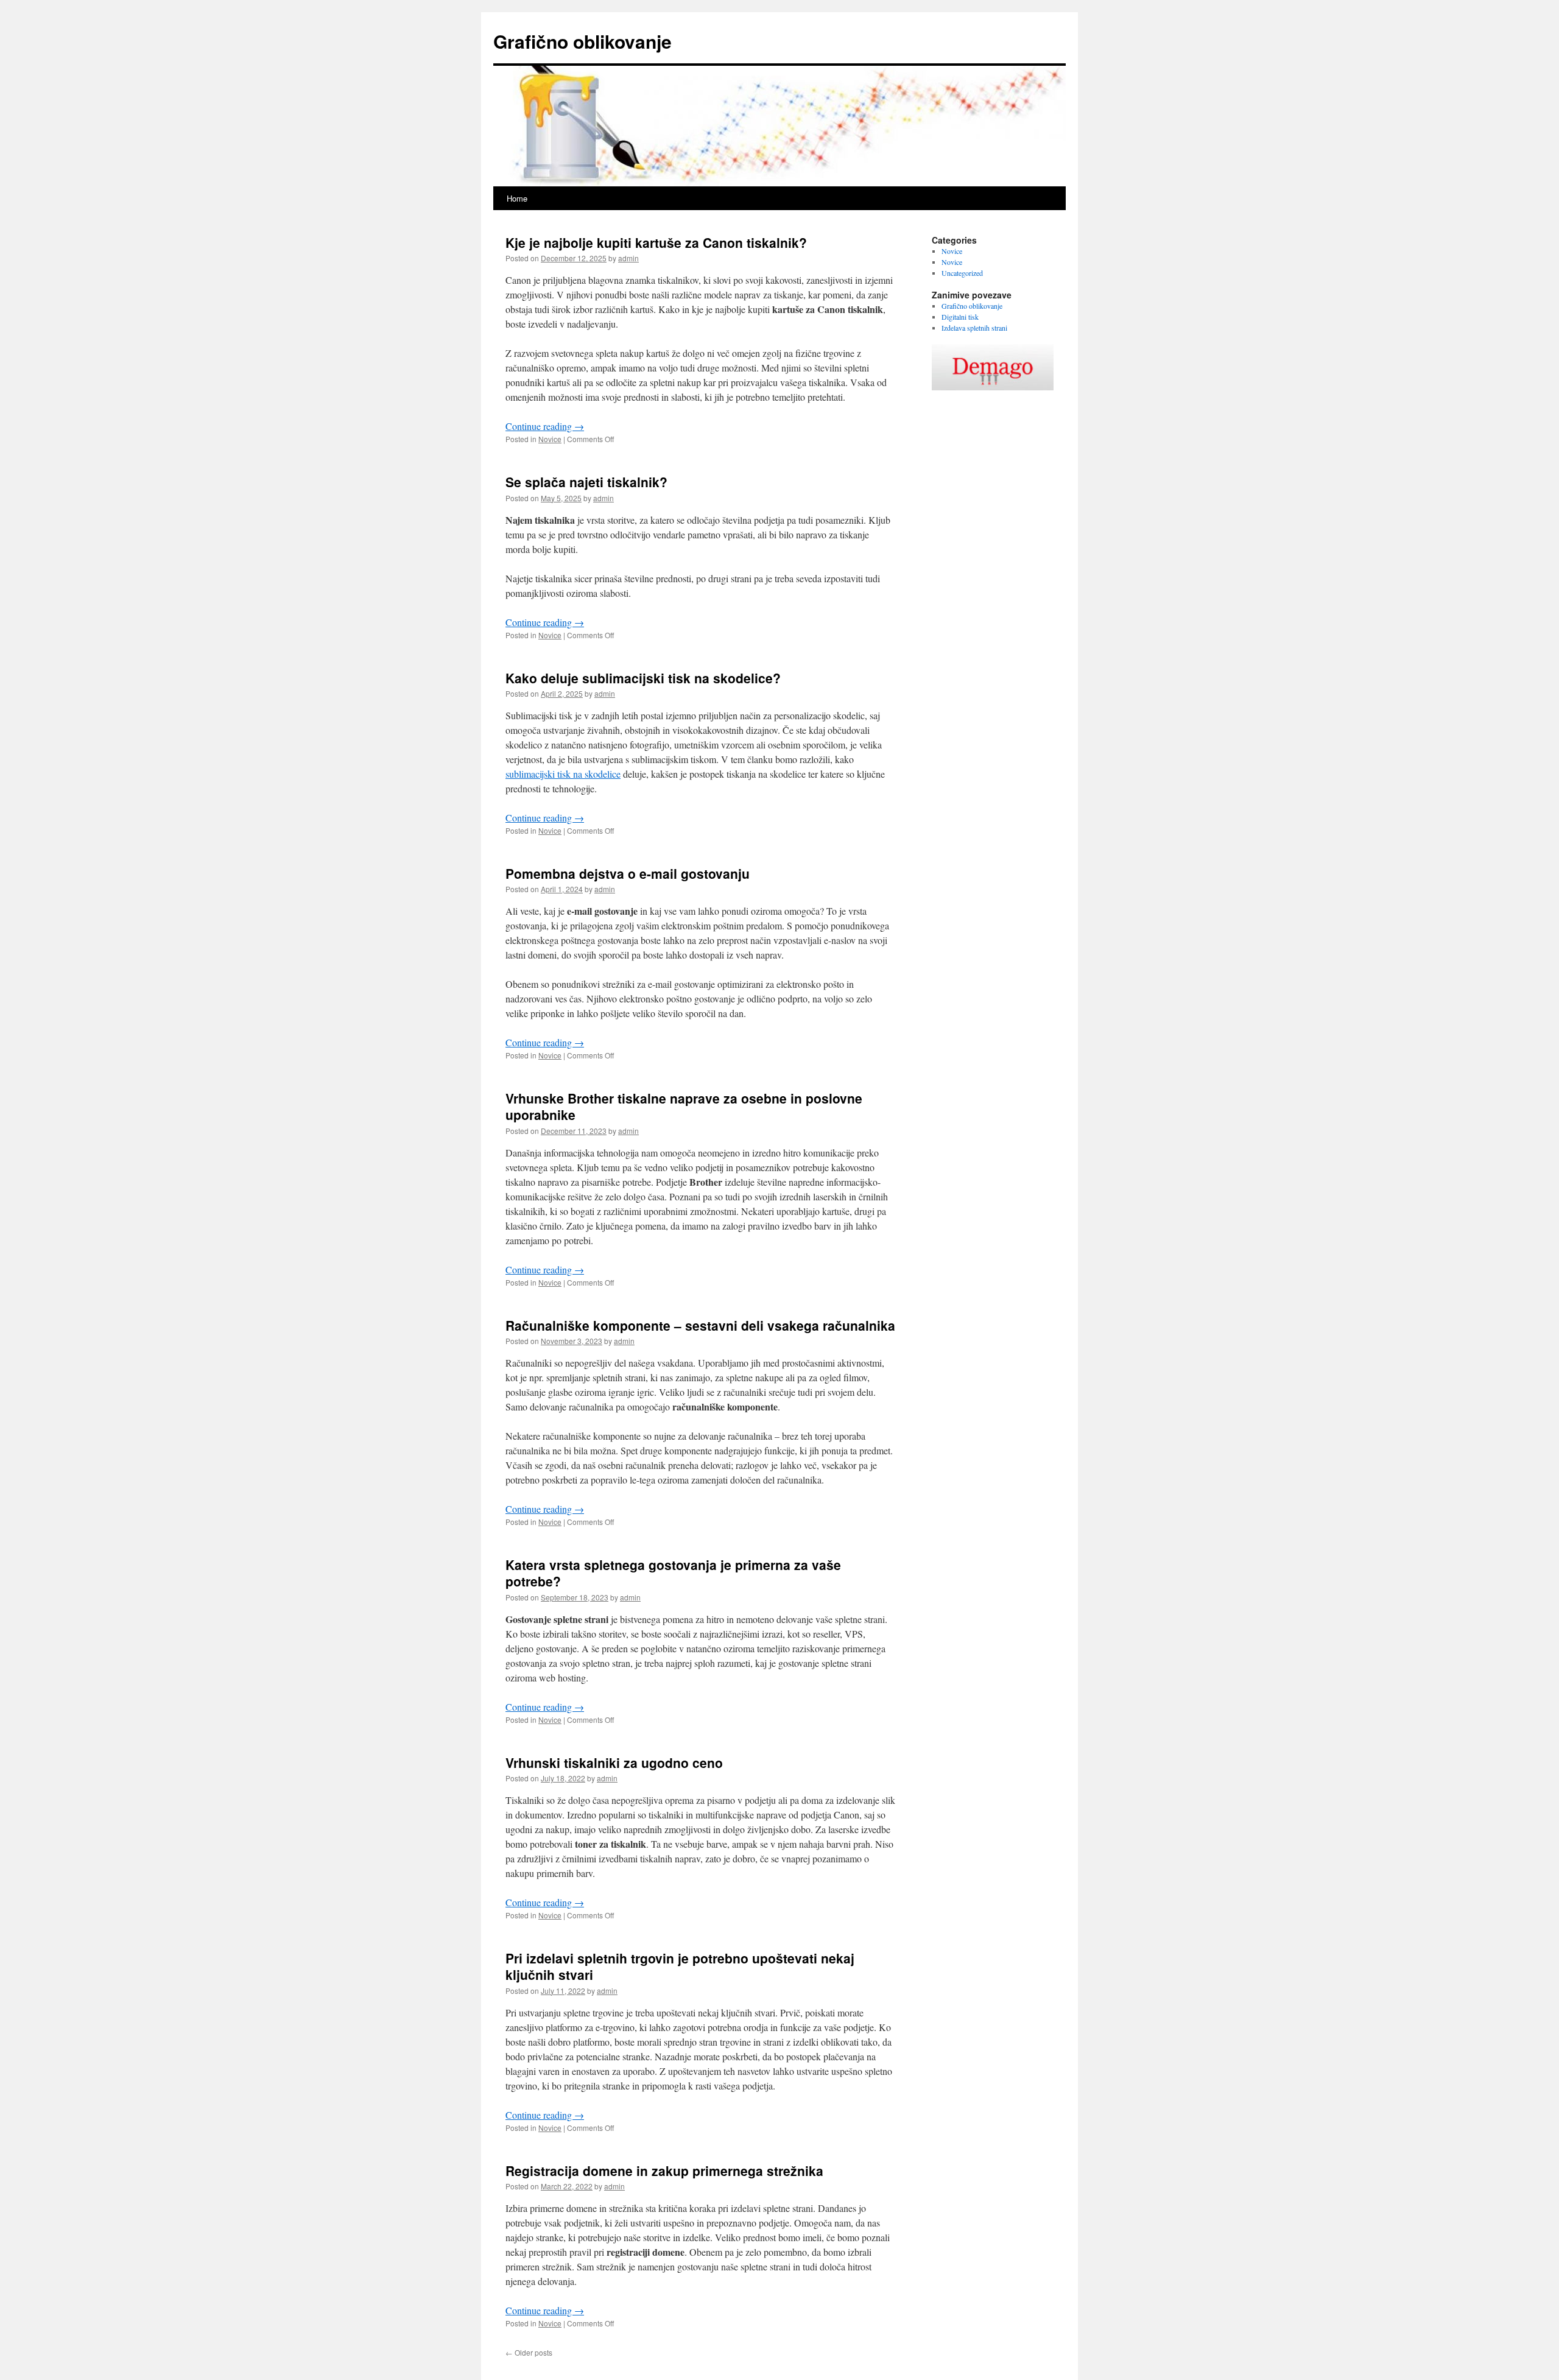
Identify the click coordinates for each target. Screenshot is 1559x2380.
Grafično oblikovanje (582, 41)
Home (517, 198)
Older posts (529, 2352)
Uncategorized (962, 273)
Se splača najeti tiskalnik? (586, 482)
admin (628, 258)
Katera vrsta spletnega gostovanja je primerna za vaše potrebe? (673, 1573)
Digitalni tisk (960, 317)
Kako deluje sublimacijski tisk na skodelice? (643, 678)
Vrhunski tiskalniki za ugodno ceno (614, 1762)
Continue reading (545, 426)
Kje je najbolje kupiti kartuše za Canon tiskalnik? (656, 242)
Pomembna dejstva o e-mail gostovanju (628, 873)
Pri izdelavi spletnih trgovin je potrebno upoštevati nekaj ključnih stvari (680, 1966)
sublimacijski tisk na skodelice (563, 774)
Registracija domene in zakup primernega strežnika (664, 2171)
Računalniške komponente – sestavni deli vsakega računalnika (700, 1325)
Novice (550, 439)
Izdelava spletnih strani (974, 328)
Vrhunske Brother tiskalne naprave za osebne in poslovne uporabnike (684, 1106)
